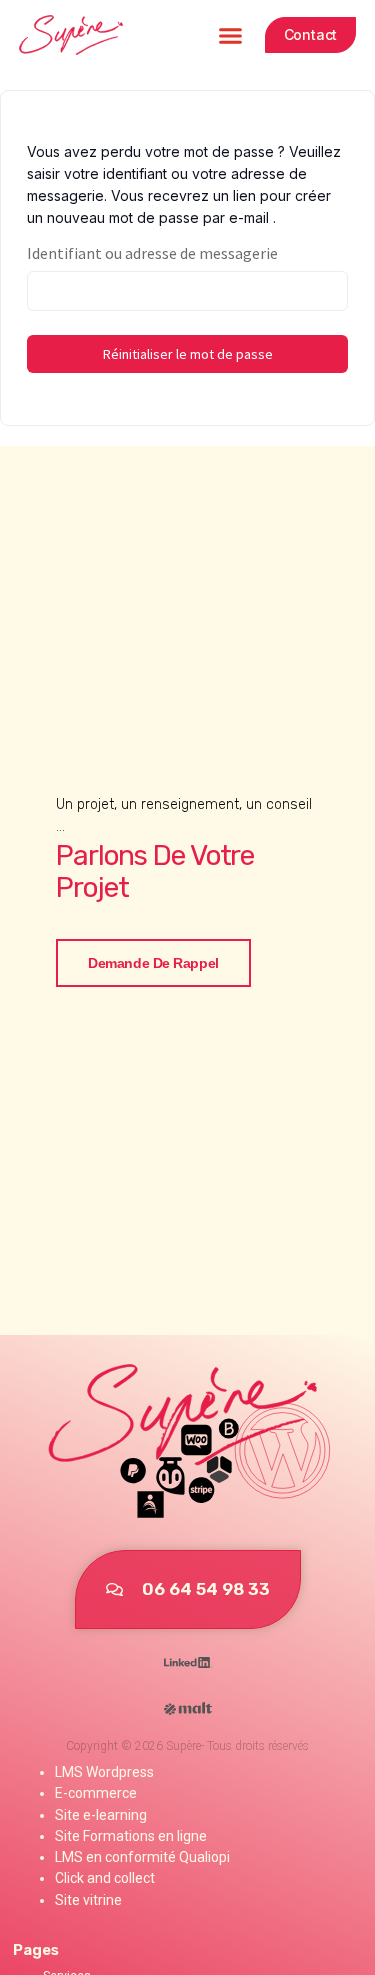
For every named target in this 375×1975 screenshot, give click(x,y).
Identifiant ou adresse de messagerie (152, 253)
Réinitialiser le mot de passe (188, 354)
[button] (231, 35)
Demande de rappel (153, 963)
